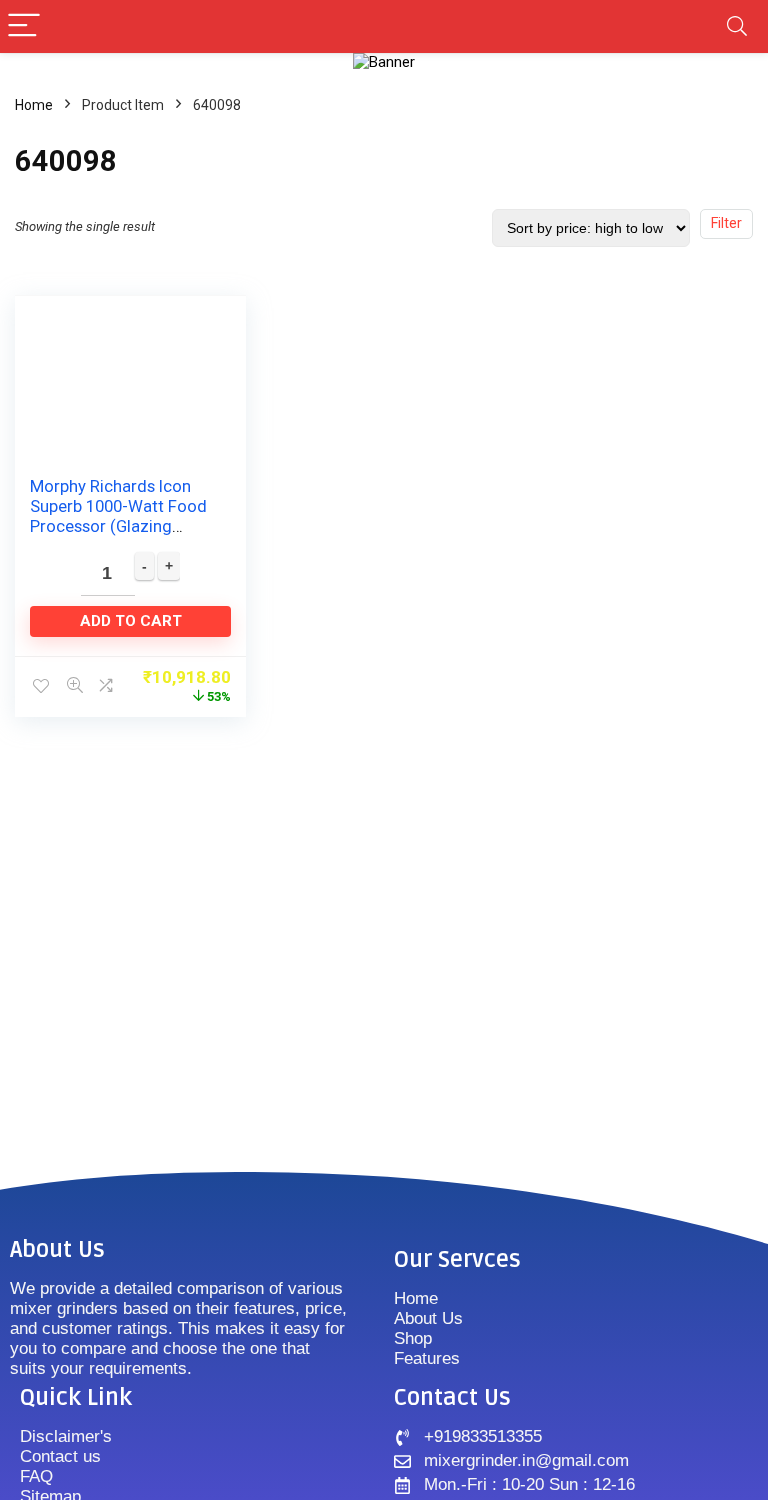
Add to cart (131, 621)
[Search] (737, 26)
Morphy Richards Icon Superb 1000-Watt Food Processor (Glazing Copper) (118, 516)
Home (34, 105)
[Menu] (24, 26)
